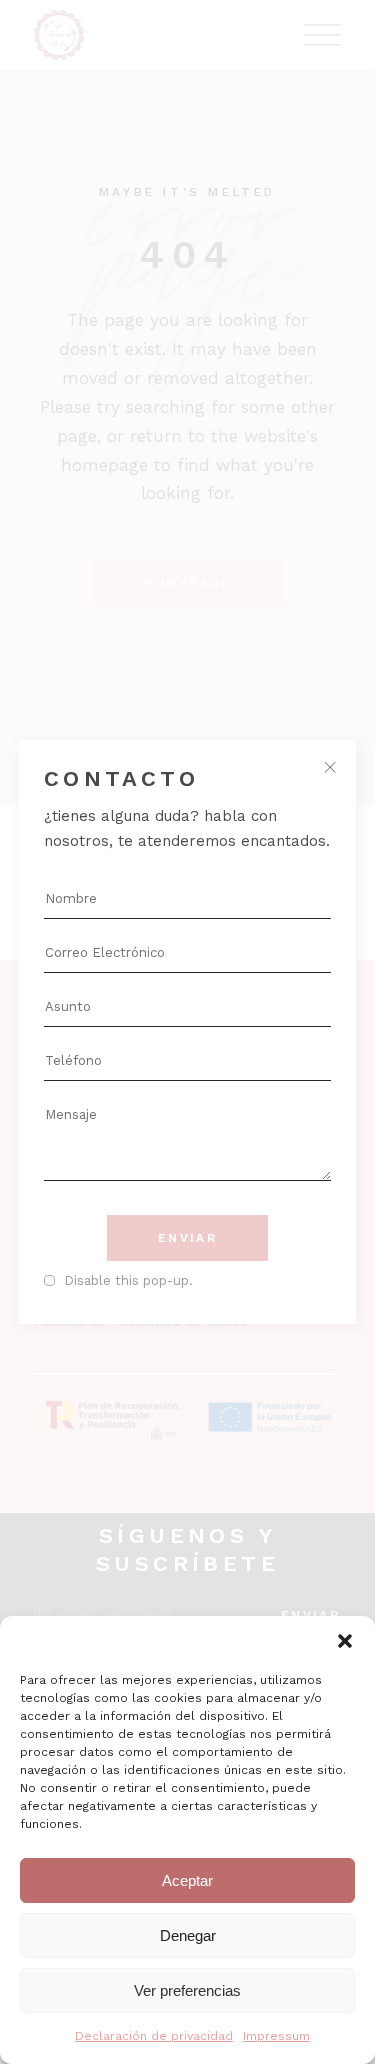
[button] (345, 1641)
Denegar (188, 1935)
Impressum (276, 2036)
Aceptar (187, 1880)
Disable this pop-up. (128, 1280)
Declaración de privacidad (154, 2036)
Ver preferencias (187, 1990)
